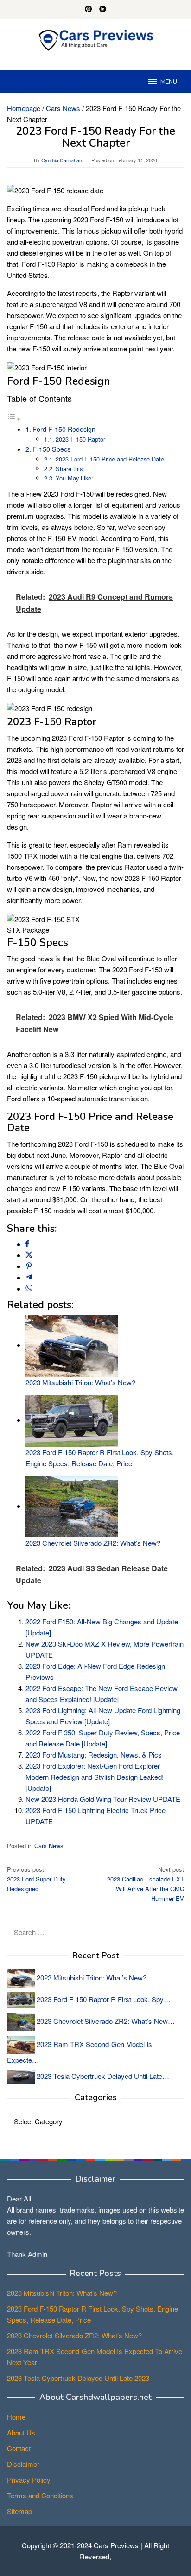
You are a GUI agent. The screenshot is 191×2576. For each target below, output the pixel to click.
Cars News (49, 1846)
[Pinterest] (88, 10)
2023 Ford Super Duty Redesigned (36, 1879)
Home (16, 2417)
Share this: (70, 469)
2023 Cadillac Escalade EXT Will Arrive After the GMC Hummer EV (146, 1884)
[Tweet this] (29, 1255)
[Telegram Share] (29, 1277)
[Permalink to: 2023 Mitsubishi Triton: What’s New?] (72, 1345)
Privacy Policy (29, 2480)
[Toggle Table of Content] (14, 418)
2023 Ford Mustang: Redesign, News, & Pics (94, 1755)
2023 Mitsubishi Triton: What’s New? (80, 1382)
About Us (21, 2432)
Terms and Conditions (40, 2495)
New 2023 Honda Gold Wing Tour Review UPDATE (103, 1799)
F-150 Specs (51, 449)
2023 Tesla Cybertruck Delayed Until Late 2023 (78, 2378)
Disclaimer (23, 2464)
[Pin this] (29, 1266)
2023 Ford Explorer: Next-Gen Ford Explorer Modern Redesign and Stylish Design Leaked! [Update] (95, 1777)
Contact (19, 2448)
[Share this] (27, 1244)
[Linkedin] (103, 10)
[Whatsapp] (29, 1288)
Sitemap (19, 2511)
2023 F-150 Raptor (80, 439)
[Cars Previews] (95, 39)
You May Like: (74, 478)
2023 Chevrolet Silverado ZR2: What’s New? (93, 1543)
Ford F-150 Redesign (64, 429)
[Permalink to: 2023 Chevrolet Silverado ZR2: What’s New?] (72, 1506)
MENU (169, 82)
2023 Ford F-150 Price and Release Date (110, 459)
